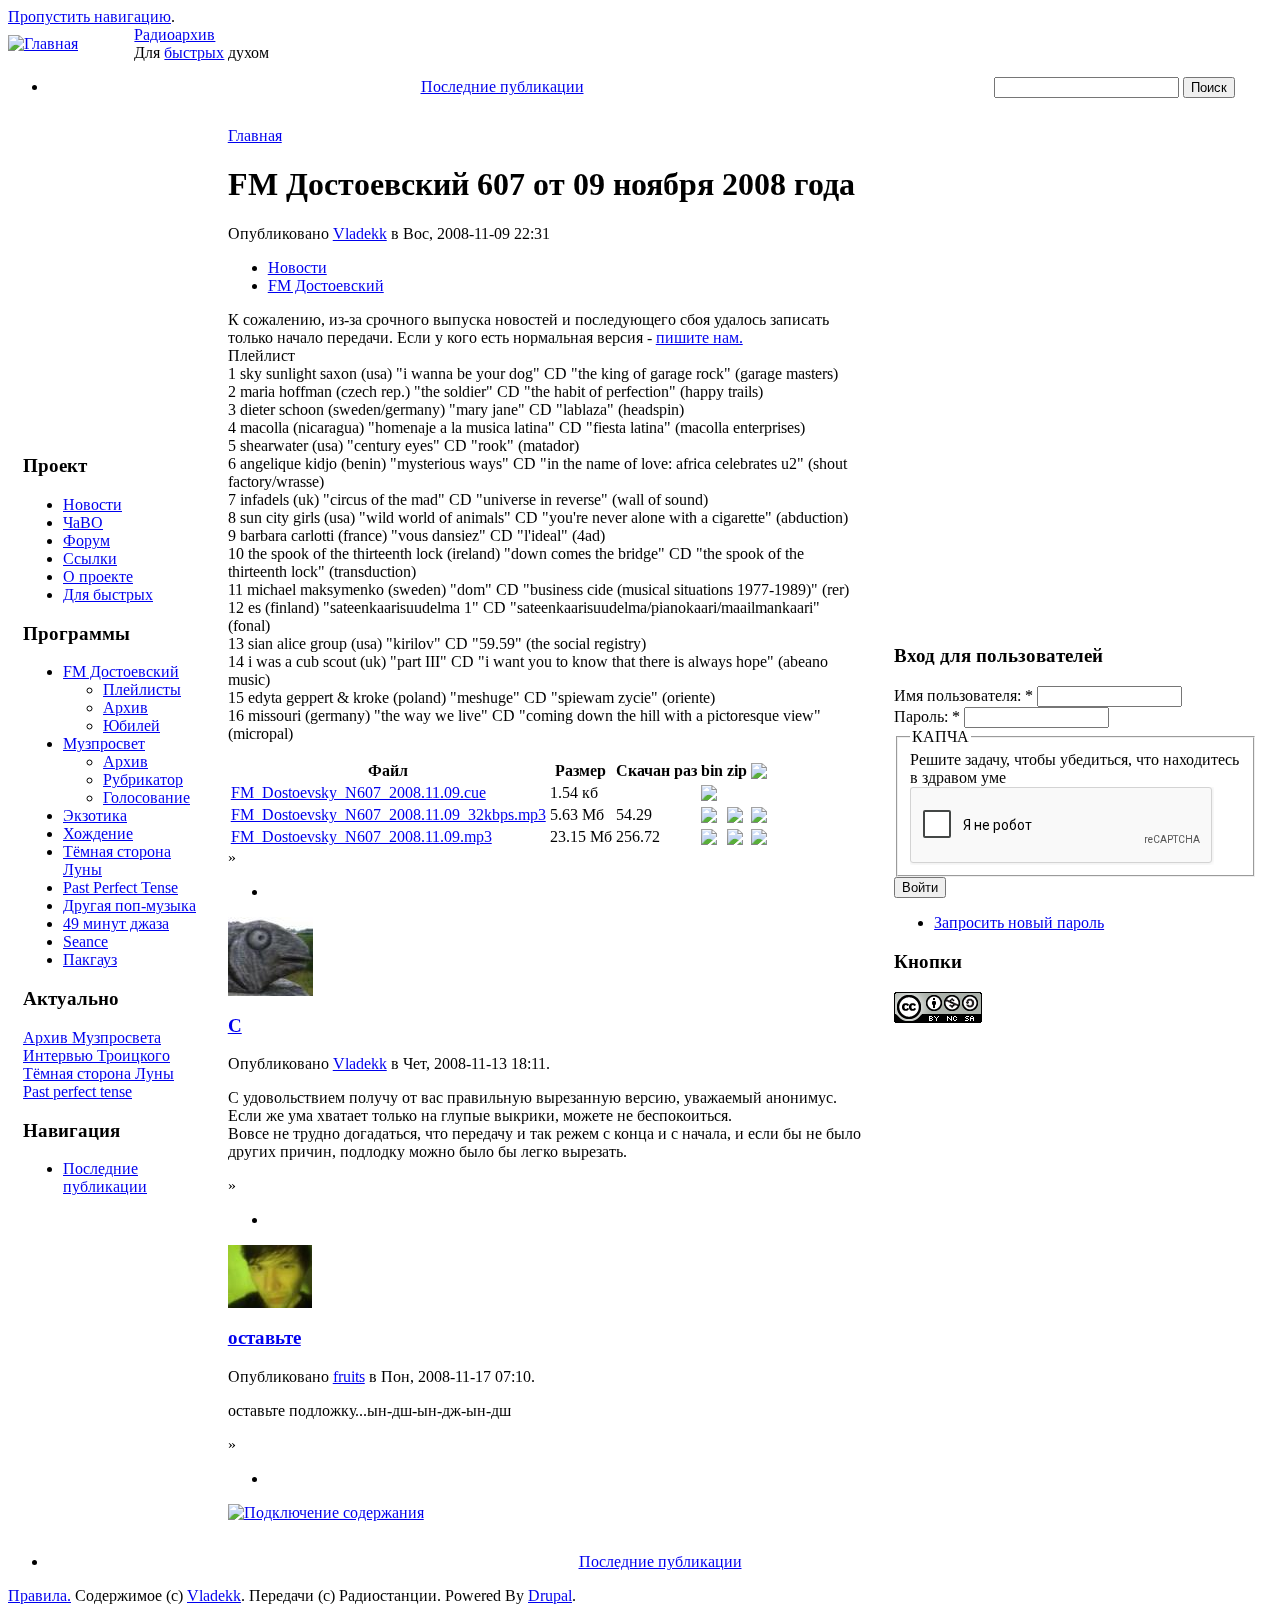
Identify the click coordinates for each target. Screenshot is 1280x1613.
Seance (85, 941)
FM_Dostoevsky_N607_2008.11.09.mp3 (361, 836)
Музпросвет (104, 743)
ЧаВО (83, 522)
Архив (125, 707)
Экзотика (95, 815)
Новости (92, 504)
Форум (86, 540)
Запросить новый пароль (1019, 922)
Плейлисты (142, 689)
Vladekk (360, 233)
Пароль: (927, 716)
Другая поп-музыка (129, 905)
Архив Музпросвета (92, 1037)
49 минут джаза (116, 923)
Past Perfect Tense (120, 887)
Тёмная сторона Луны (98, 1073)
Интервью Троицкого (96, 1055)
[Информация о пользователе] (270, 990)
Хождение (98, 833)
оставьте (264, 1337)
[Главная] (43, 43)
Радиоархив (174, 34)
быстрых (194, 52)
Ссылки (90, 558)
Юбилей (131, 725)
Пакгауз (90, 959)
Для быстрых (108, 594)
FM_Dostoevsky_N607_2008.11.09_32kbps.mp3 (388, 814)
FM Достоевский (121, 671)
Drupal (550, 1595)
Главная (255, 135)
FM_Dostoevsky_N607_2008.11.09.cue (358, 792)
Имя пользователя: (963, 695)
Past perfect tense (77, 1091)
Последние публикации (502, 86)
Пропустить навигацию (89, 16)
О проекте (98, 576)
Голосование (146, 797)
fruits (349, 1376)
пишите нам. (699, 337)
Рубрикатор (143, 779)
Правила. (39, 1595)
